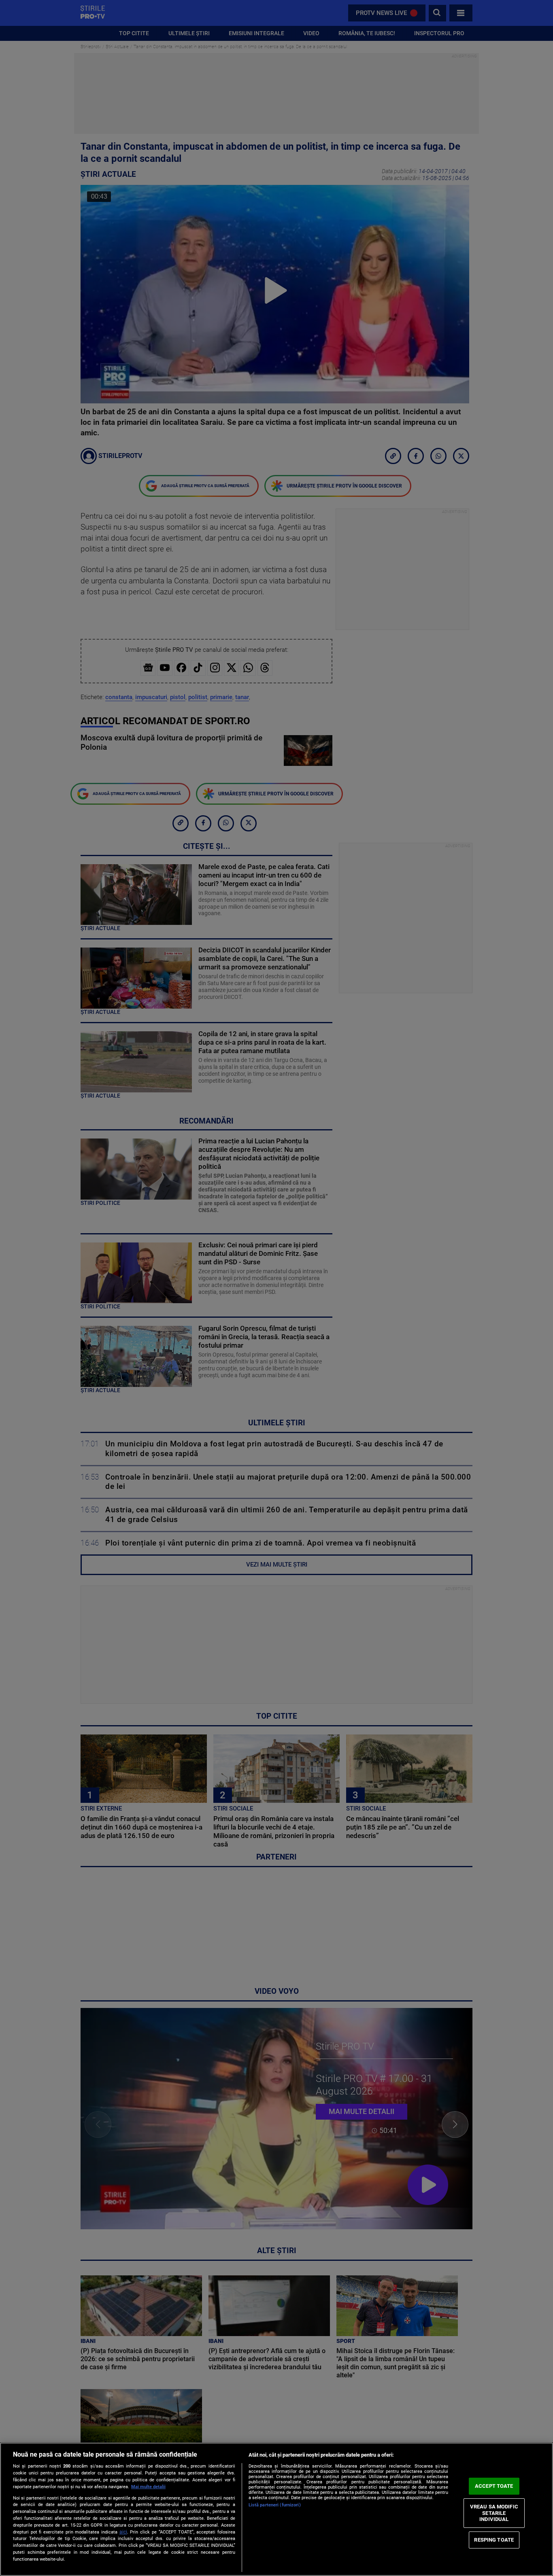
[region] (276, 2509)
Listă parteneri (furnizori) (275, 2505)
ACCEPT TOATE (494, 2486)
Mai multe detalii (148, 2487)
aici (123, 2532)
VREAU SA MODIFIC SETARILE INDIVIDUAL (494, 2513)
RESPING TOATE (494, 2540)
